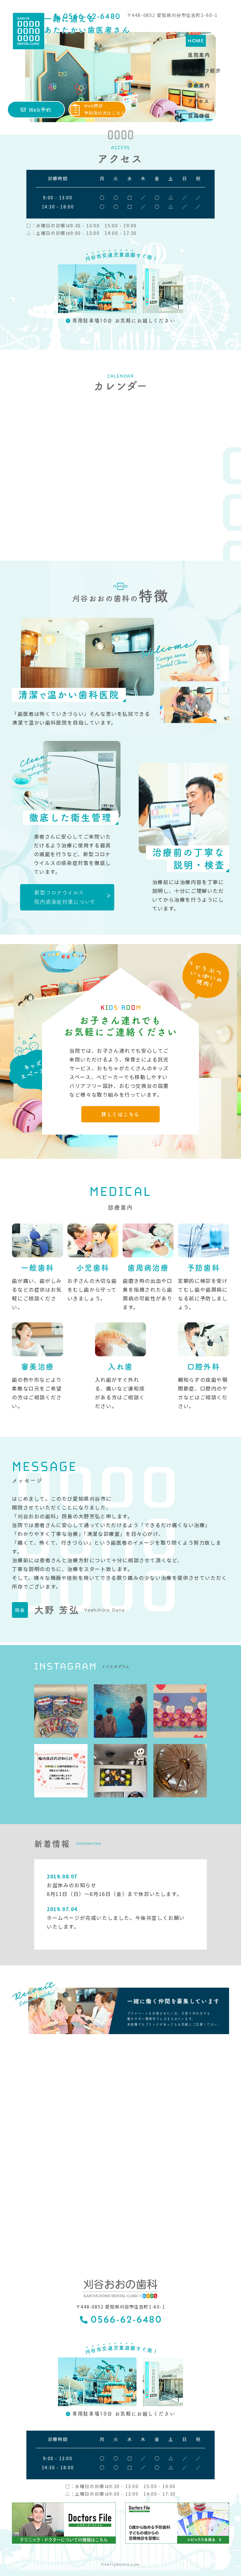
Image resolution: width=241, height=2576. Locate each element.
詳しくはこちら (120, 1114)
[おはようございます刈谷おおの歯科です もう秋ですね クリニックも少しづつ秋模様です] (120, 1771)
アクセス (199, 101)
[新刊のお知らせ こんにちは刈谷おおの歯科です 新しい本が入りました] (61, 1711)
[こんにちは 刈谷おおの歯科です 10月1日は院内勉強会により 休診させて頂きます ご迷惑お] (61, 1771)
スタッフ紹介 (205, 71)
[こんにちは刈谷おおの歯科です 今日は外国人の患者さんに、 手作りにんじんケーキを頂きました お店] (180, 1771)
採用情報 (199, 116)
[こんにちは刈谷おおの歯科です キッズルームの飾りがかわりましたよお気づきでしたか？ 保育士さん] (180, 1711)
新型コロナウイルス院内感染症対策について (65, 897)
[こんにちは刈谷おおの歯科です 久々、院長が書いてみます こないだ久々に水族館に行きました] (120, 1711)
